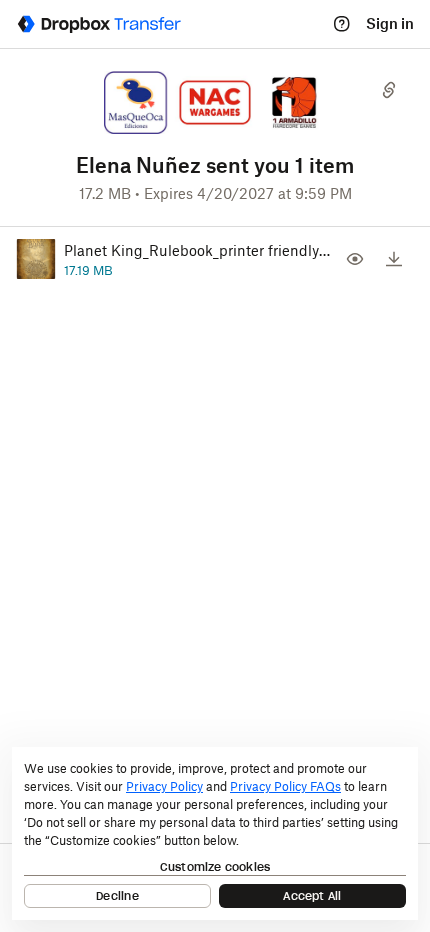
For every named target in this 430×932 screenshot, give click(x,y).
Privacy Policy (164, 786)
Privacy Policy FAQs (285, 786)
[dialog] (215, 833)
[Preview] (354, 259)
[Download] (394, 259)
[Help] (342, 24)
